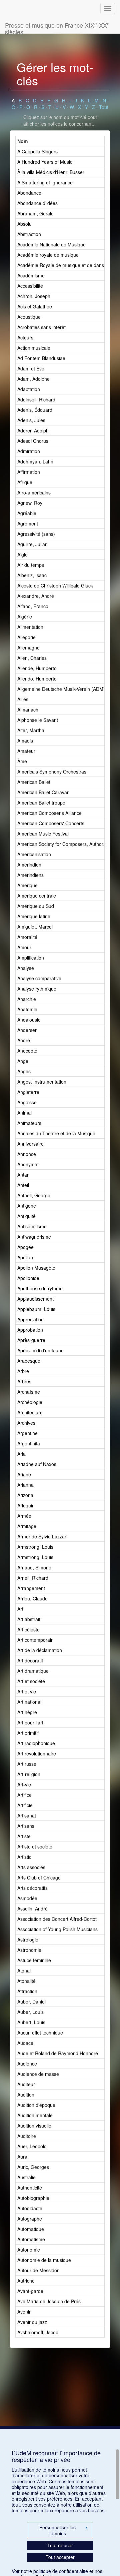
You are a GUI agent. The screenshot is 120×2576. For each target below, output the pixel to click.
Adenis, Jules (31, 420)
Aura (22, 2157)
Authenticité (30, 2188)
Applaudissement (35, 1299)
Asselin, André (32, 1908)
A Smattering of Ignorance (45, 182)
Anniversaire (30, 1144)
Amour (24, 947)
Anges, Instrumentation (42, 1082)
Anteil (23, 1185)
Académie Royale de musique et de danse (62, 265)
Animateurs (29, 1123)
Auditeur (26, 2084)
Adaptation (29, 389)
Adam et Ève (31, 368)
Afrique (25, 482)
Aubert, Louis (31, 2022)
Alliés (23, 699)
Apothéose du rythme (40, 1288)
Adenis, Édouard (35, 410)
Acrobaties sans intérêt (41, 327)
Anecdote (27, 1051)
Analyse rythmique (37, 989)
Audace (25, 2043)
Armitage (27, 1526)
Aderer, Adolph (33, 430)
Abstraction (29, 234)
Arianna (25, 1485)
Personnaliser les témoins (64, 2530)
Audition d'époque (36, 2105)
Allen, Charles (32, 658)
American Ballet (34, 782)
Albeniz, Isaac (32, 575)
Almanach (28, 710)
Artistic (24, 1857)
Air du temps (31, 565)
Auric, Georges (33, 2167)
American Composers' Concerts (51, 823)
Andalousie (29, 1020)
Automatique (31, 2229)
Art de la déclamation (40, 1650)
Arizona (25, 1495)
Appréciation (30, 1319)
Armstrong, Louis (35, 1547)
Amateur (26, 751)
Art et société (31, 1681)
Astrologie (28, 1940)
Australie (26, 2177)
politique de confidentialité (61, 2571)
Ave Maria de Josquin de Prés (49, 2301)
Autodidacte (30, 2208)
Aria (21, 1454)
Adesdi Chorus (33, 441)
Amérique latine (34, 916)
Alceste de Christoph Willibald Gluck (55, 585)
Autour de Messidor (38, 2270)
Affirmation (29, 472)
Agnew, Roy (30, 503)
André (24, 1040)
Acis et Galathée (35, 306)
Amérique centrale (37, 896)
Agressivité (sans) (36, 534)
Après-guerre (31, 1340)
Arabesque (29, 1361)
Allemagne (28, 648)
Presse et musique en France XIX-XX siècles (57, 27)
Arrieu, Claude (32, 1598)
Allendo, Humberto (37, 679)
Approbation (30, 1330)
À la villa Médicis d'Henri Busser (51, 172)
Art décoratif (30, 1660)
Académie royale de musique (48, 255)
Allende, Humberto (37, 668)
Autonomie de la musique (44, 2260)
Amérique (27, 885)
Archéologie (30, 1402)
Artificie (25, 1805)
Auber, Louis (30, 2012)
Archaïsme (29, 1392)
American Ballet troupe (41, 803)
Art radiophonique (36, 1743)
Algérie (25, 616)
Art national (29, 1702)
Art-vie (24, 1784)
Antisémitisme (32, 1226)
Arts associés (31, 1867)
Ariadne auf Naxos (37, 1464)
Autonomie (29, 2250)
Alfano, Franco (33, 606)
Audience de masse (38, 2074)
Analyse (26, 968)
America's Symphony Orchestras (52, 772)
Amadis (25, 741)
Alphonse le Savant (38, 720)
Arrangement (31, 1588)
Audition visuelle (34, 2126)
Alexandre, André (36, 596)
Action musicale (34, 348)
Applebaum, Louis (36, 1309)
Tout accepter (60, 2557)
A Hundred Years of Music (45, 162)
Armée (24, 1516)
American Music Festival (43, 834)
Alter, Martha (31, 730)
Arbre (23, 1371)
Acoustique (29, 317)
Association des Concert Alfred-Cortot (57, 1919)
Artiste (24, 1836)
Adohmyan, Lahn (35, 461)
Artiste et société (35, 1846)
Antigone (27, 1206)
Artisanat (27, 1815)
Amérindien (29, 865)
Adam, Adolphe (33, 379)
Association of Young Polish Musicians (57, 1929)
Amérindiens (30, 875)
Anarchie (27, 999)
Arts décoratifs (32, 1888)
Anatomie (27, 1009)
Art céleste (28, 1629)
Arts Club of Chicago (39, 1877)
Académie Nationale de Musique (51, 244)
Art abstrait (29, 1619)
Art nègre (27, 1712)
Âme (22, 761)
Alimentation (30, 627)
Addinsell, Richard (36, 399)
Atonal (24, 1971)
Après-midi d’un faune (40, 1350)
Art (20, 1609)
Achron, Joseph (34, 296)
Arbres (24, 1381)
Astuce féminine (34, 1960)
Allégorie (26, 637)
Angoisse (27, 1102)
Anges (24, 1071)
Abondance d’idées (37, 203)
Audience (27, 2064)
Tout (104, 107)
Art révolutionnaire (37, 1753)
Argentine (27, 1433)
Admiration (29, 451)
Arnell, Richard (33, 1578)
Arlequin (26, 1505)
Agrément (28, 523)
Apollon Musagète (36, 1268)
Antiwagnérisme (34, 1237)
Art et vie (27, 1691)
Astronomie (29, 1950)
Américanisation (34, 854)
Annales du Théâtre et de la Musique (56, 1133)
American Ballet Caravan (43, 792)
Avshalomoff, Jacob (38, 2332)
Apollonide (28, 1278)
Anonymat (28, 1164)
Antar (23, 1175)
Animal (24, 1113)
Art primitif (28, 1733)
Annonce (27, 1154)
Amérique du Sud (36, 906)
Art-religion (29, 1774)
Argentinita (29, 1443)
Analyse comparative (39, 978)
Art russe (27, 1764)
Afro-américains (34, 492)
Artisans (26, 1826)
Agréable (27, 513)
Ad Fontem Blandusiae (41, 358)
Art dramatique (33, 1671)
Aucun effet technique (40, 2033)
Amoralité (27, 937)
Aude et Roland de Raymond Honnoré (58, 2053)
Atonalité (26, 1981)
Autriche (26, 2281)
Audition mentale (35, 2115)
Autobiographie (33, 2198)
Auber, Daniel (31, 2002)
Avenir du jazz (32, 2322)
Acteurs (25, 337)
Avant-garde (30, 2291)
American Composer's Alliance (49, 813)
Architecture (30, 1412)
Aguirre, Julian (32, 544)
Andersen (27, 1030)
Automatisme (31, 2239)
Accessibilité (30, 286)
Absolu (24, 224)
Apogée (25, 1247)
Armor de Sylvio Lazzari (42, 1536)
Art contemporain (35, 1640)
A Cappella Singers (37, 151)
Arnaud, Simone (34, 1567)
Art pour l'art (30, 1722)
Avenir (24, 2312)
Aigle (22, 554)
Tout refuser (60, 2545)
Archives (26, 1423)
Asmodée (27, 1898)
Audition (26, 2095)
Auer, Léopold (32, 2146)
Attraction (27, 1991)
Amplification (31, 958)
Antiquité (26, 1216)
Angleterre (28, 1092)
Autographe (30, 2219)
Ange (23, 1061)
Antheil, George (34, 1195)
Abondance (29, 193)
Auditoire (27, 2136)
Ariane (24, 1474)
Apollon (25, 1257)
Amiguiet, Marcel (35, 927)
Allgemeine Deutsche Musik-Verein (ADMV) (63, 689)
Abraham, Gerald (35, 213)
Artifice (24, 1795)
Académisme (31, 275)
